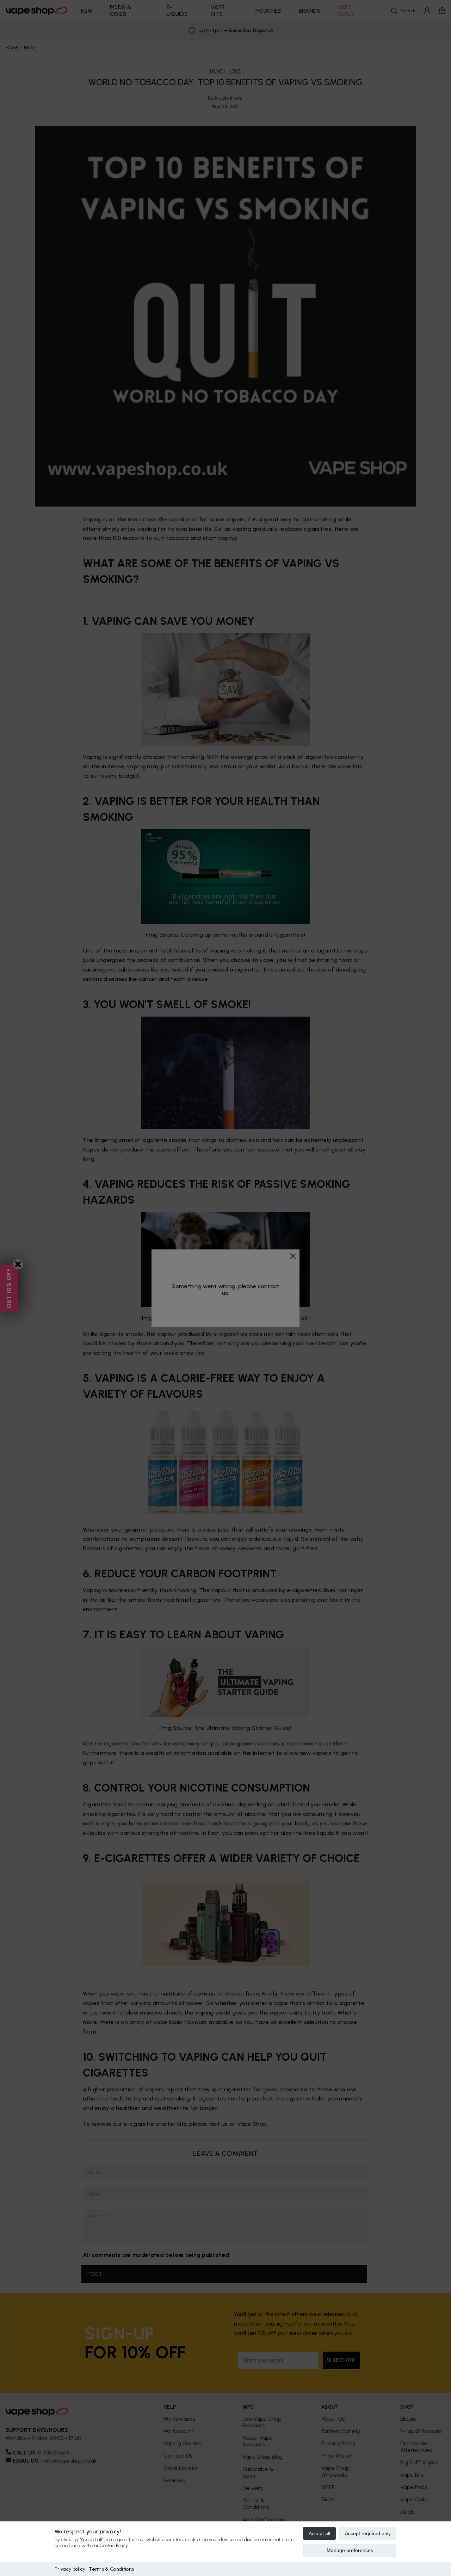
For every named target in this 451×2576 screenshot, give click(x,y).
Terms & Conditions (111, 2569)
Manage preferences (350, 2550)
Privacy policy (70, 2569)
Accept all (319, 2533)
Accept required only (368, 2533)
